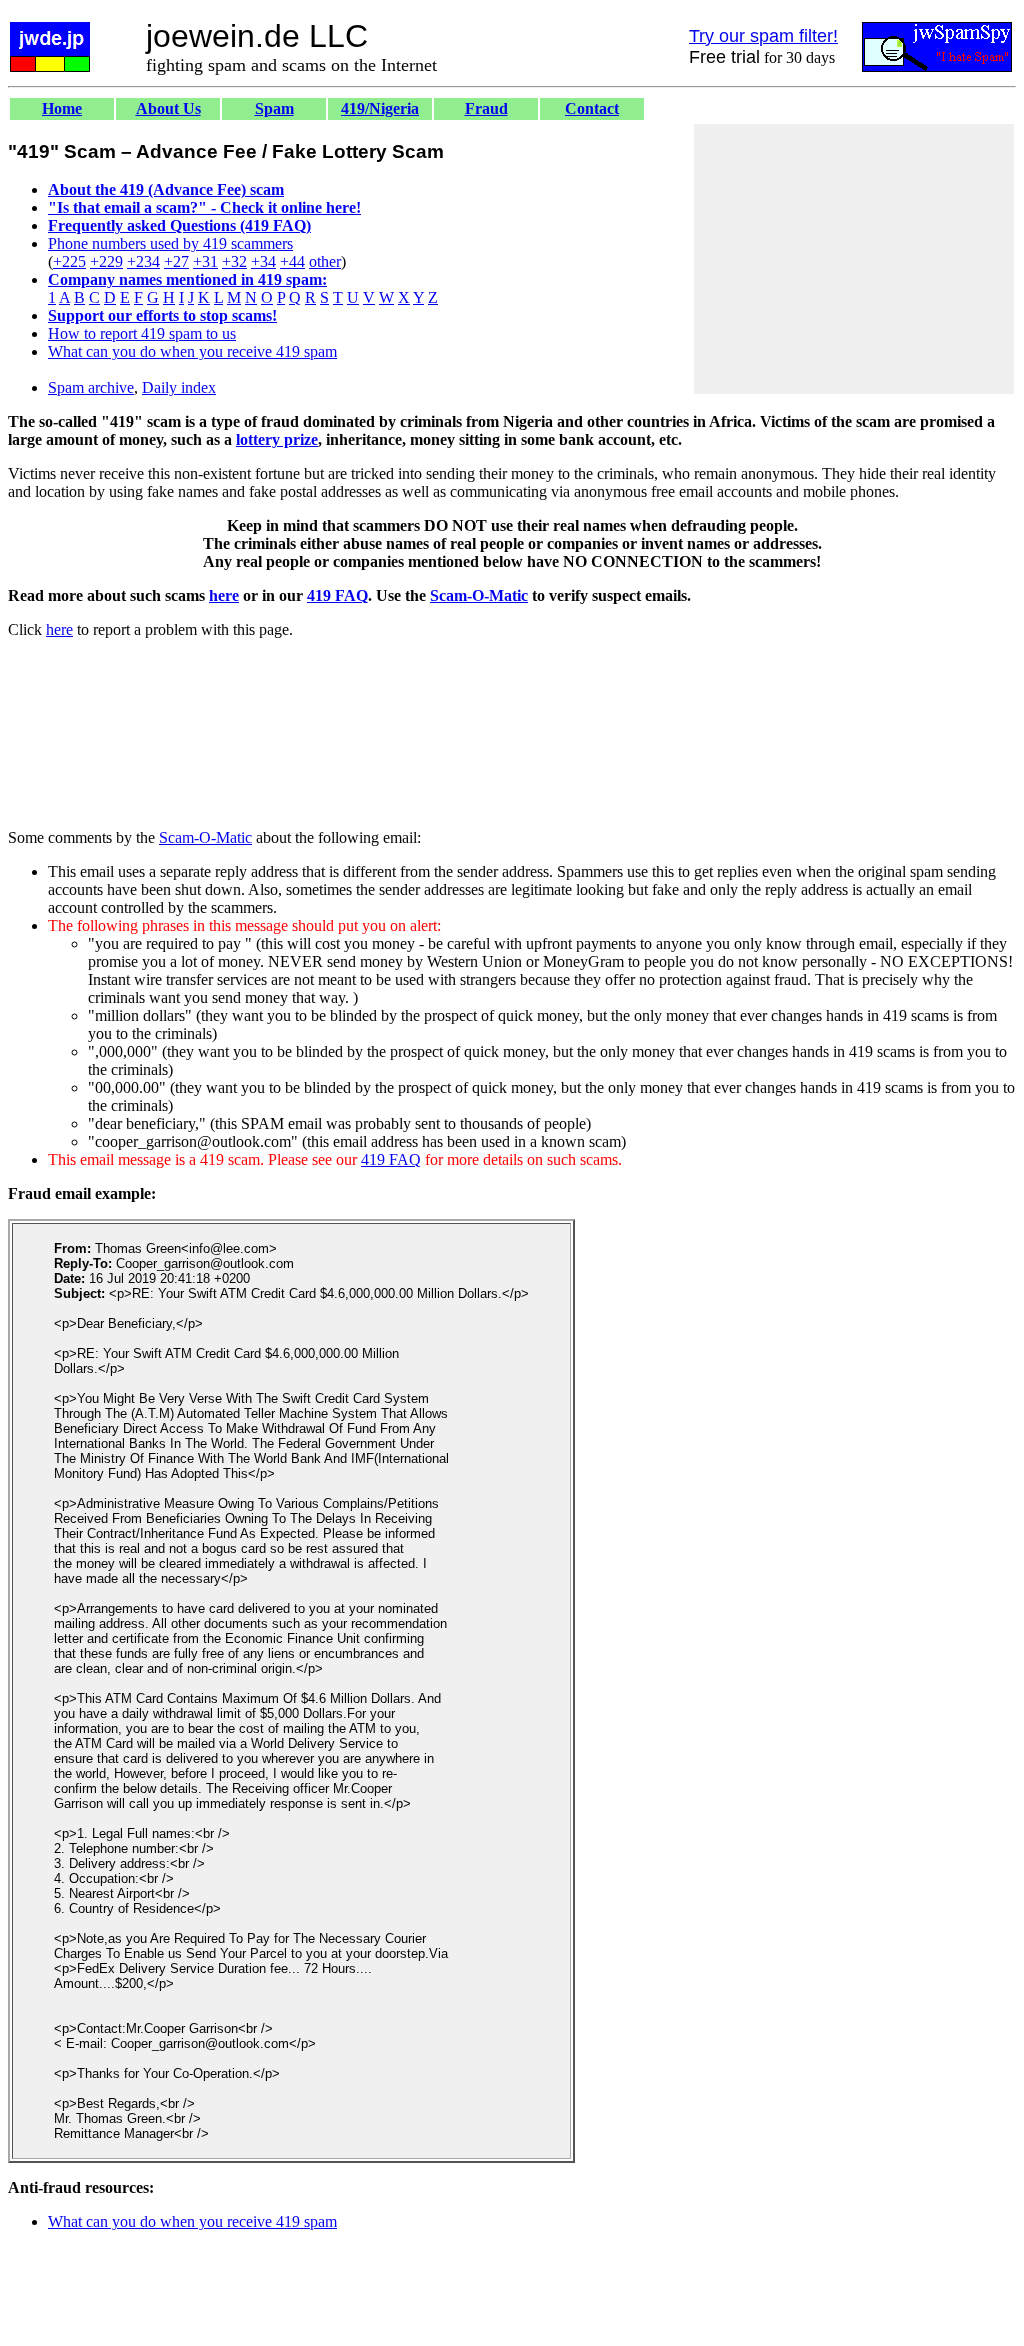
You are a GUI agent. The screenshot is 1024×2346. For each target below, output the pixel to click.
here (224, 595)
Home (62, 108)
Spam (274, 108)
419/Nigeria (380, 108)
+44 (292, 261)
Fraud (486, 108)
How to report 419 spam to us (142, 333)
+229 (106, 261)
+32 (234, 261)
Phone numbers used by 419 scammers (170, 243)
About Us (168, 108)
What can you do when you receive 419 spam (192, 351)
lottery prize (277, 439)
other (325, 261)
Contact (592, 108)
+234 (143, 261)
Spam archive (91, 387)
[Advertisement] (854, 259)
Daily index (179, 387)
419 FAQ (337, 595)
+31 (205, 261)
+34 (263, 261)
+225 (69, 261)
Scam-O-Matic (479, 595)
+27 (176, 261)
